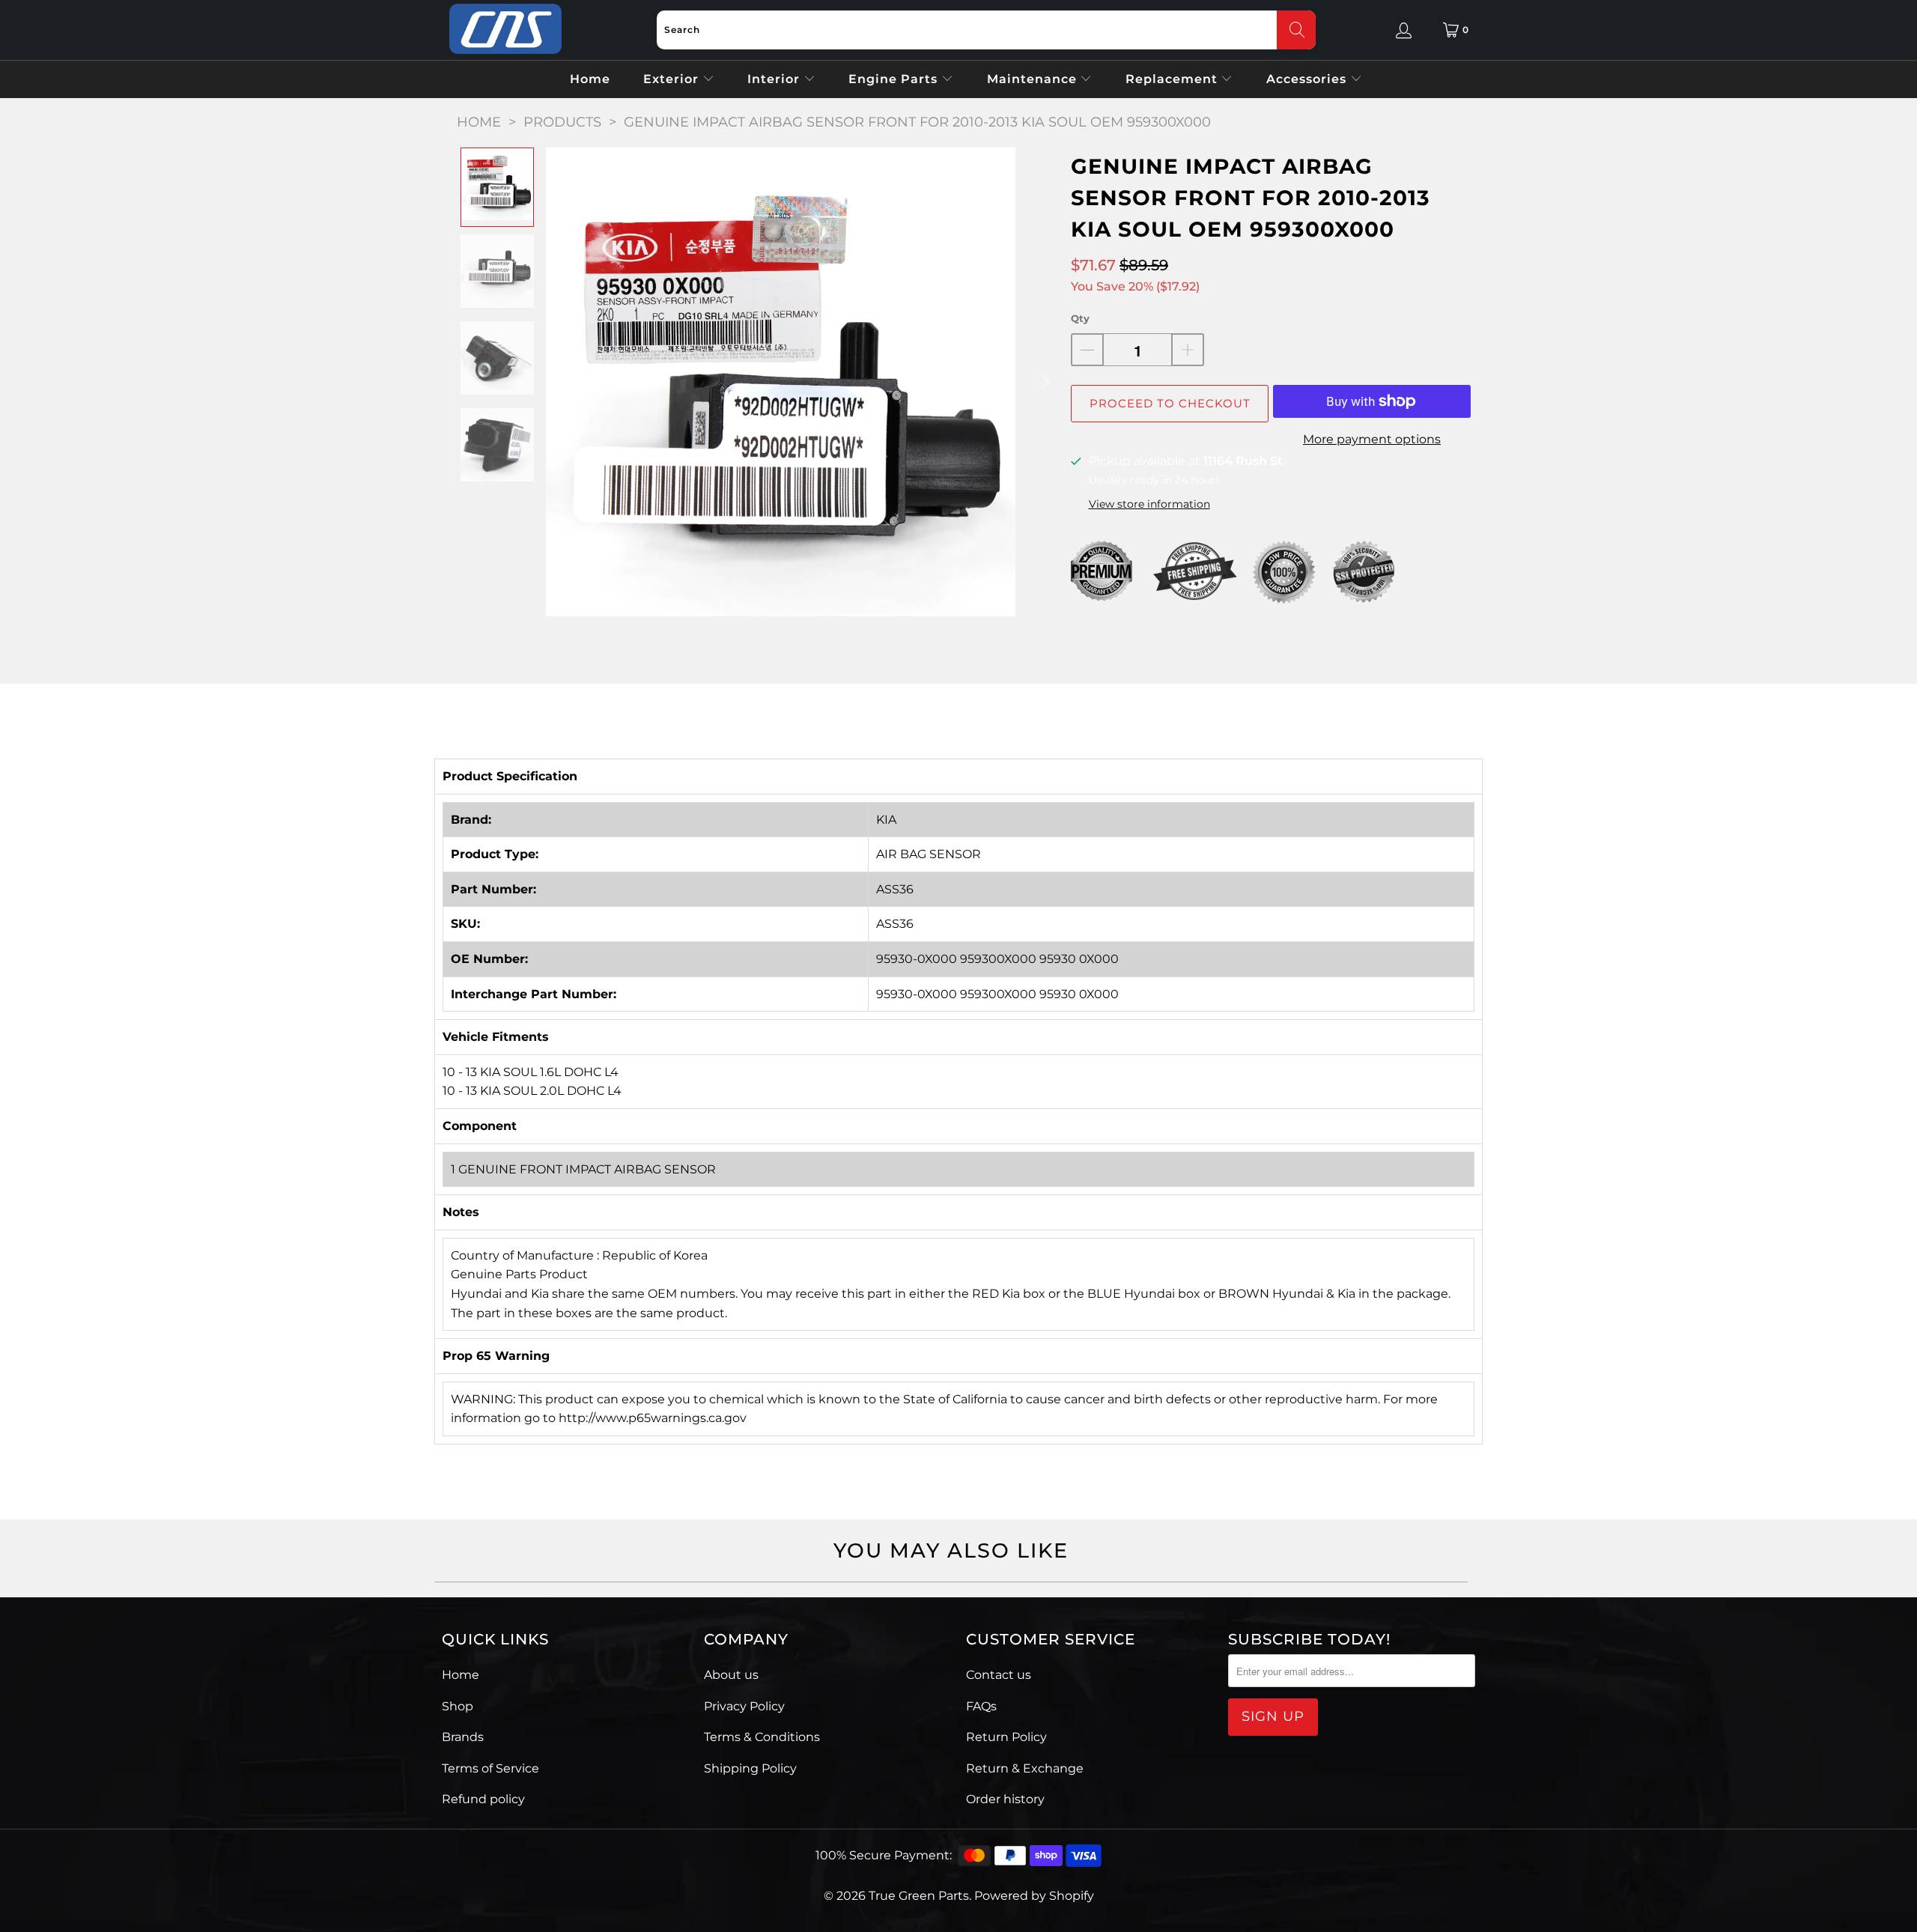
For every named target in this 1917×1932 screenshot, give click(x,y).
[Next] (1045, 382)
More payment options (1372, 439)
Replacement (1173, 79)
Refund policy (483, 1799)
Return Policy (1006, 1737)
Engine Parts (895, 79)
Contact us (999, 1675)
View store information (1149, 504)
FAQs (981, 1706)
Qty (1080, 318)
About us (731, 1675)
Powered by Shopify (1034, 1896)
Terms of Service (490, 1768)
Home (590, 79)
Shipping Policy (750, 1768)
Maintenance (1034, 79)
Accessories (1308, 79)
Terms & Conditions (762, 1737)
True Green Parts (919, 1896)
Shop (458, 1706)
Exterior (673, 79)
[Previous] (557, 382)
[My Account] (1404, 30)
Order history (1005, 1799)
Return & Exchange (1025, 1768)
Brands (463, 1737)
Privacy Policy (744, 1706)
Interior (775, 79)
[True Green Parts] (505, 30)
